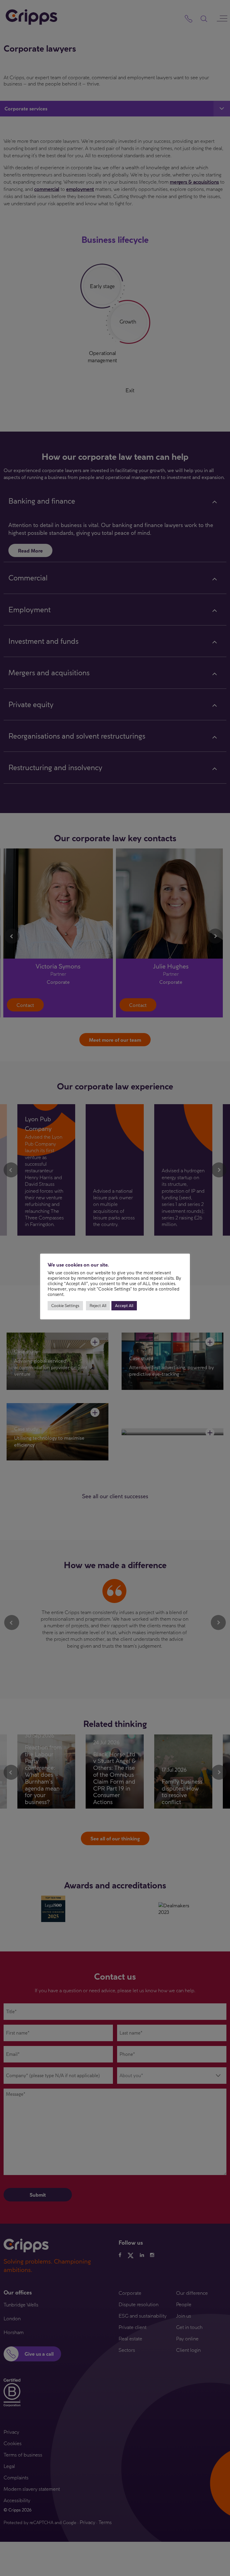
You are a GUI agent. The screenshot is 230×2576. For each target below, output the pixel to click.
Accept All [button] (124, 1306)
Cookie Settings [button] (65, 1306)
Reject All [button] (98, 1306)
